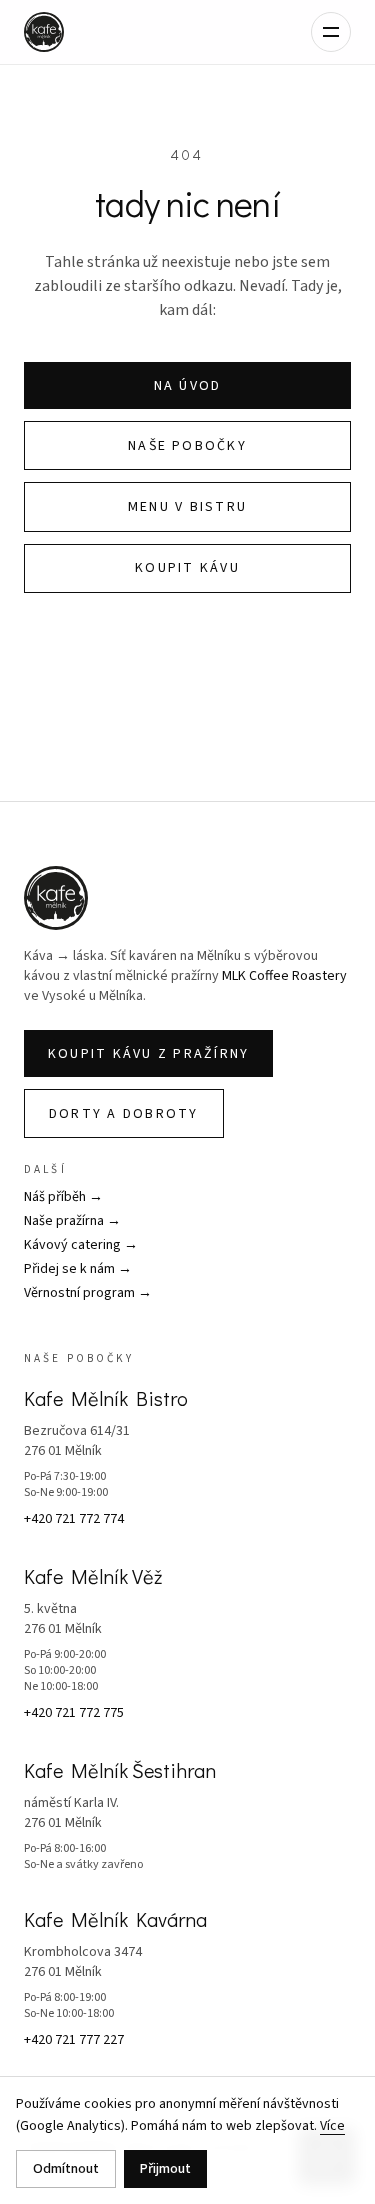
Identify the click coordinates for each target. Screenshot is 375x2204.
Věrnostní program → (88, 1293)
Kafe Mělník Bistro (106, 1398)
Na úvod (188, 386)
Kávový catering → (81, 1245)
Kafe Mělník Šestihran (120, 1770)
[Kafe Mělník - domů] (44, 32)
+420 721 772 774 (74, 1519)
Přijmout (165, 2169)
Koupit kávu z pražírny (148, 1054)
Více (332, 2126)
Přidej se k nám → (78, 1269)
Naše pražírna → (72, 1221)
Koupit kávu (187, 568)
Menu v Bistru (187, 507)
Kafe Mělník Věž (93, 1576)
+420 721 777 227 (74, 2040)
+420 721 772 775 (74, 1713)
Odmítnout (66, 2169)
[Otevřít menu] (331, 32)
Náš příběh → (63, 1197)
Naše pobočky (187, 446)
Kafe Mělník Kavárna (115, 1919)
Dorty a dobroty (124, 1114)
